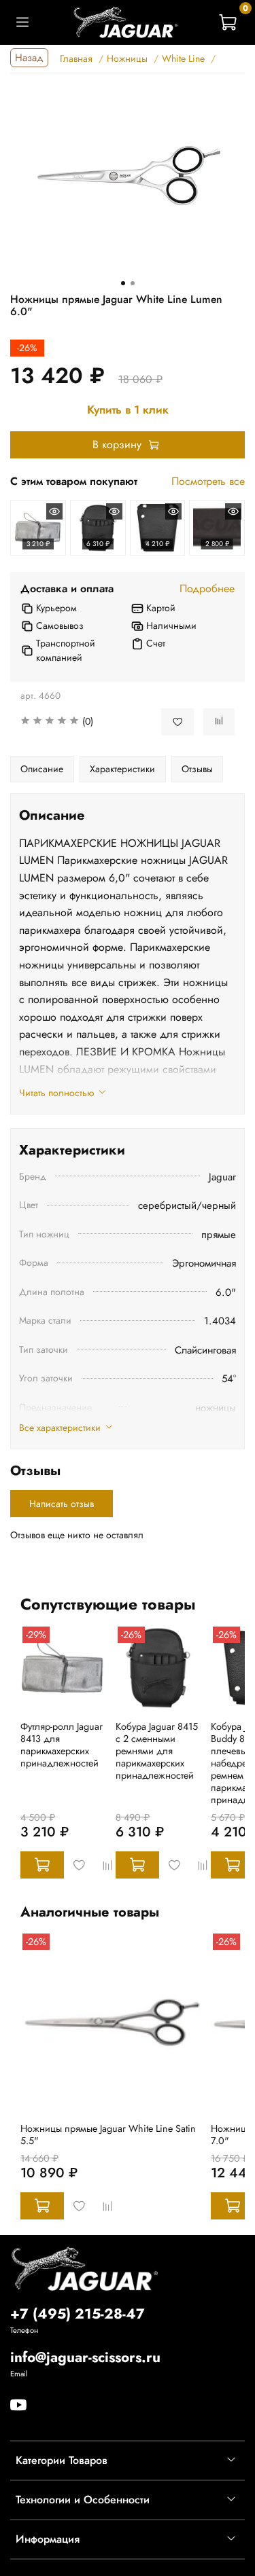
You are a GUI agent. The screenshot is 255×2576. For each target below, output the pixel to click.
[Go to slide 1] (123, 283)
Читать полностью (56, 1093)
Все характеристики (60, 1428)
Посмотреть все (208, 481)
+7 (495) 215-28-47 (78, 2314)
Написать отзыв (62, 1504)
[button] (81, 722)
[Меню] (22, 22)
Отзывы (197, 769)
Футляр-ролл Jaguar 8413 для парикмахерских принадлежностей (62, 1745)
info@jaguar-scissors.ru (85, 2357)
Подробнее (207, 588)
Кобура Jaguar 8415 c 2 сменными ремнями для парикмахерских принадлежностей (157, 1751)
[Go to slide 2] (133, 283)
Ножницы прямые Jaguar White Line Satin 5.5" (108, 2135)
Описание (42, 769)
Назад (29, 58)
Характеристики (122, 769)
